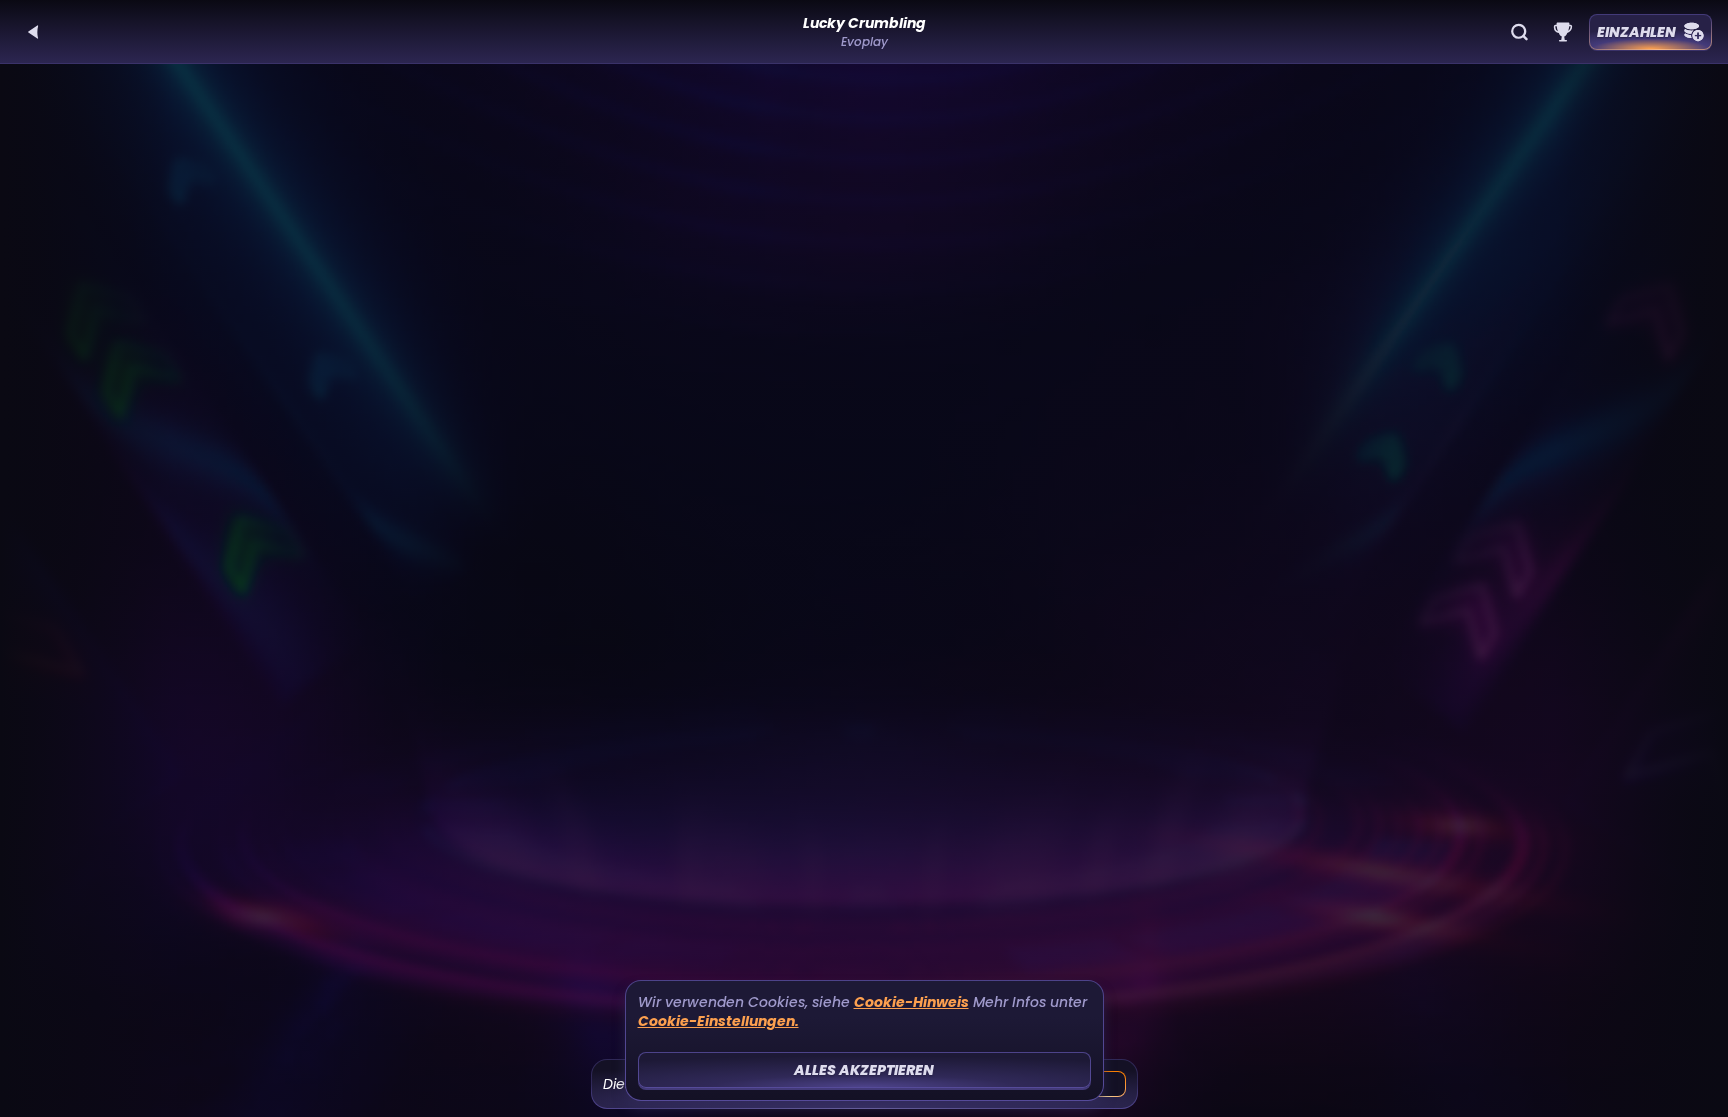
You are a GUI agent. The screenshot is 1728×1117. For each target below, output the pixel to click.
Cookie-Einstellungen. (718, 1021)
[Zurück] (34, 32)
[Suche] (1519, 32)
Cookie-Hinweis (911, 1002)
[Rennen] (1563, 32)
